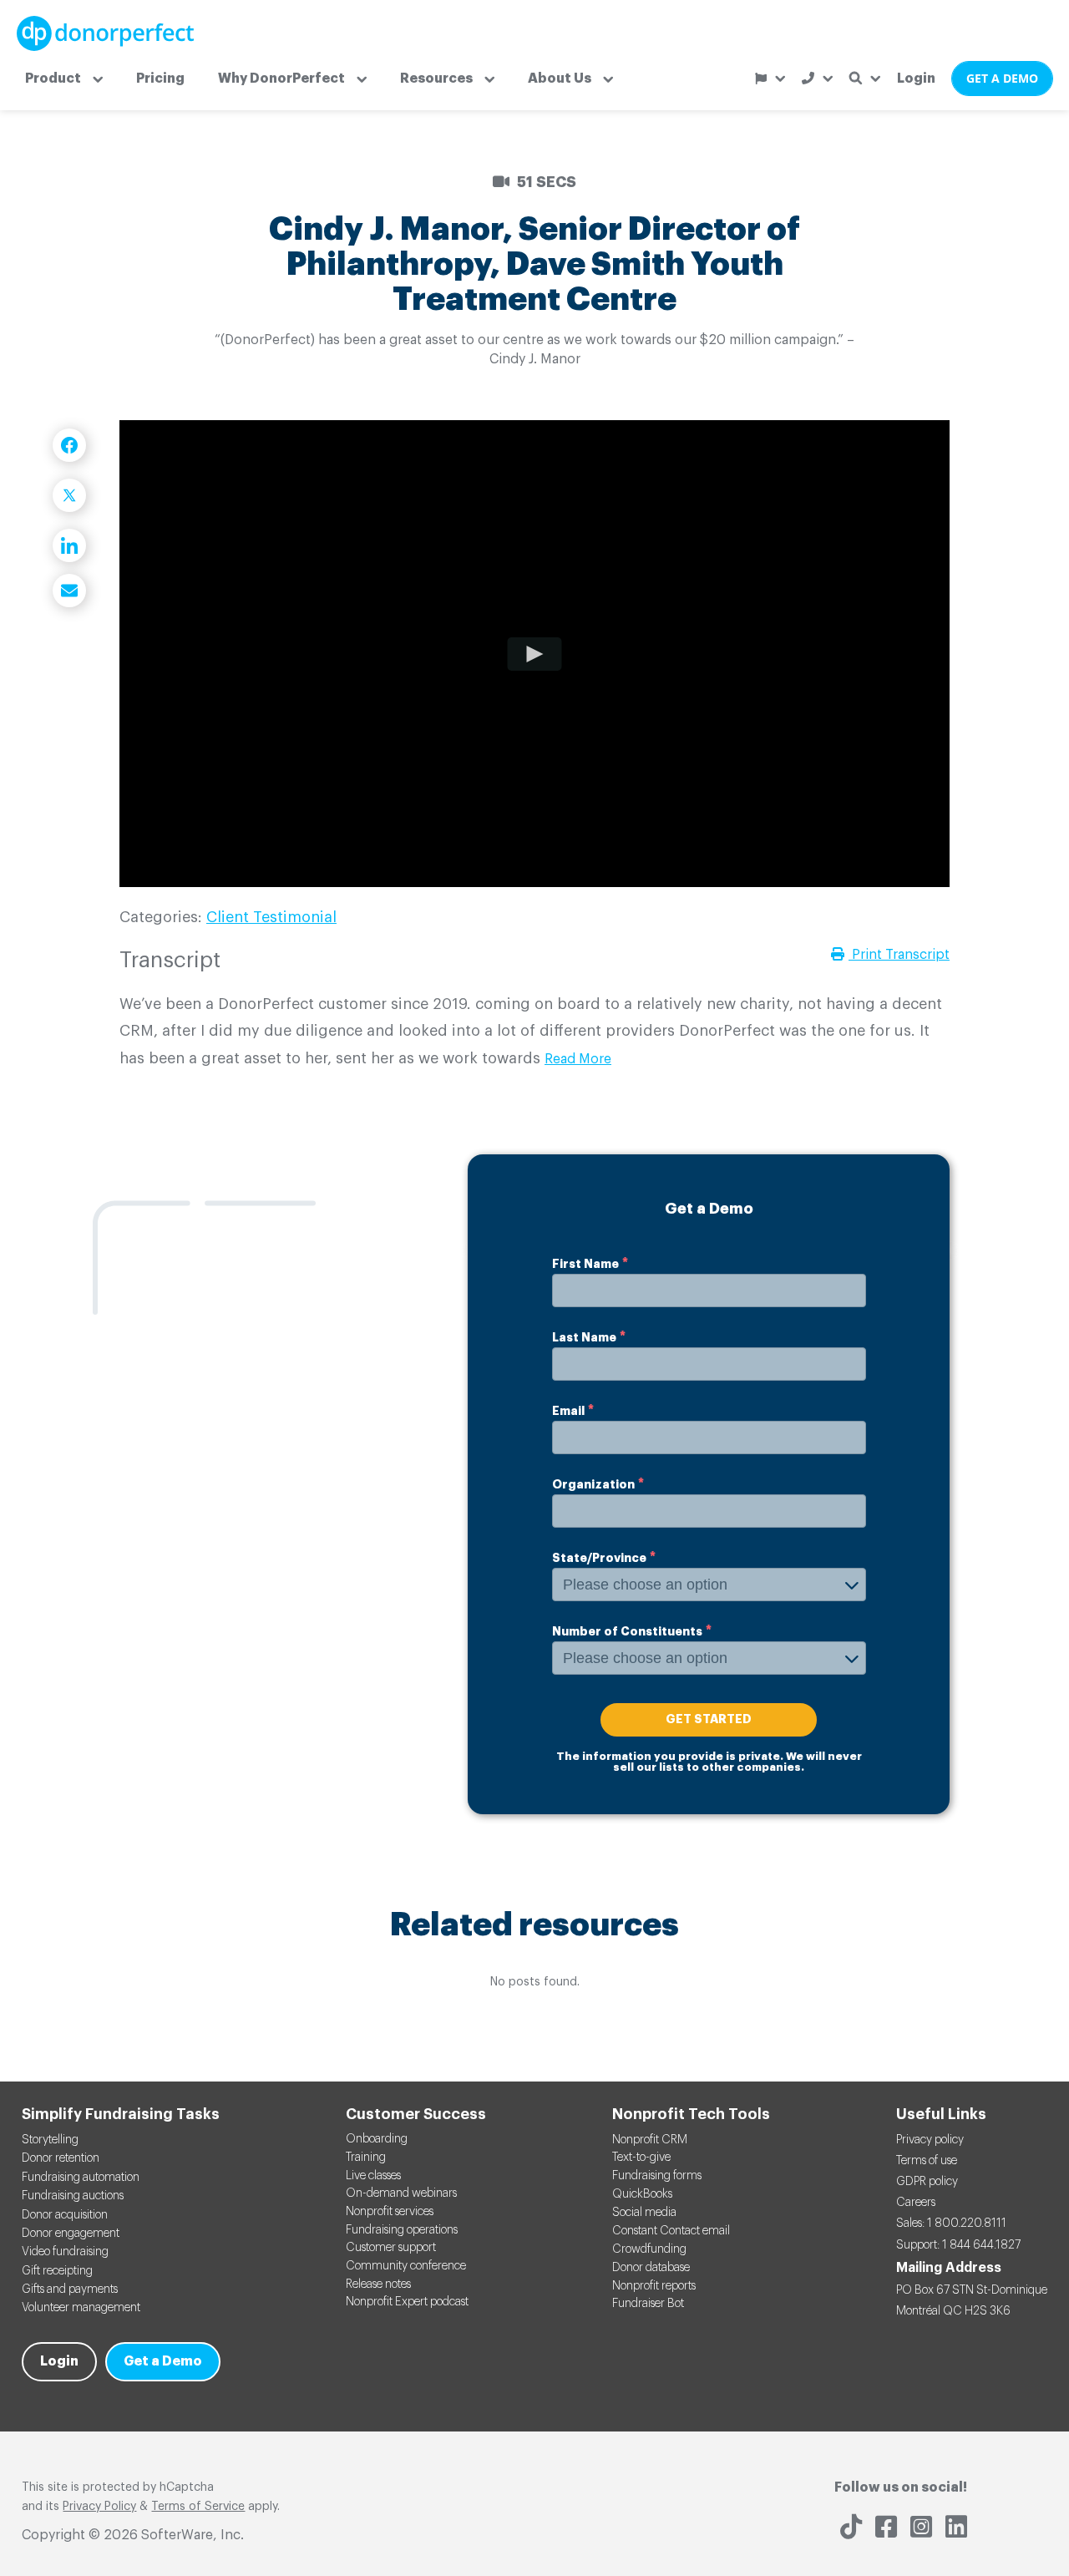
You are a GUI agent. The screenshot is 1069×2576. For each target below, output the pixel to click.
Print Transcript (899, 955)
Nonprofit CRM (650, 2140)
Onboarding (377, 2139)
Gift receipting (57, 2271)
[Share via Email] (69, 591)
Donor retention (61, 2158)
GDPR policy (927, 2182)
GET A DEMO (1002, 78)
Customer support (391, 2248)
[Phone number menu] (817, 78)
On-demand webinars (401, 2193)
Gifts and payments (70, 2289)
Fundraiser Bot (648, 2304)
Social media (644, 2213)
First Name (585, 1264)
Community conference (406, 2266)
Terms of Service (198, 2507)
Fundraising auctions (73, 2196)
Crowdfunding (649, 2249)
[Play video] (535, 653)
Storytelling (50, 2140)
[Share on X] (69, 495)
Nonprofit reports (654, 2286)
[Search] (865, 78)
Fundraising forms (657, 2176)
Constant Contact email (671, 2231)
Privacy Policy (99, 2507)
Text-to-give (641, 2158)
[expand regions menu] (770, 79)
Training (366, 2158)
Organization (593, 1484)
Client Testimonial (271, 917)
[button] (64, 79)
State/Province (599, 1558)
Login (916, 79)
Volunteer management (81, 2308)
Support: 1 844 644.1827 (958, 2245)
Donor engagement (71, 2234)
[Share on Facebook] (69, 445)
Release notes (378, 2284)
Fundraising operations (402, 2230)
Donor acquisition (65, 2215)
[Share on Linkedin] (69, 545)
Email (568, 1411)
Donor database (651, 2268)
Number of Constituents (627, 1631)
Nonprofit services (390, 2212)
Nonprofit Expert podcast (407, 2302)
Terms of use (927, 2161)
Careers (916, 2203)
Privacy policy (930, 2140)
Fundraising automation (81, 2178)
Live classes (373, 2176)
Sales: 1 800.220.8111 (951, 2224)
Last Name (584, 1337)
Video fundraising (65, 2252)
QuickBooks (642, 2194)
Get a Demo (163, 2361)
